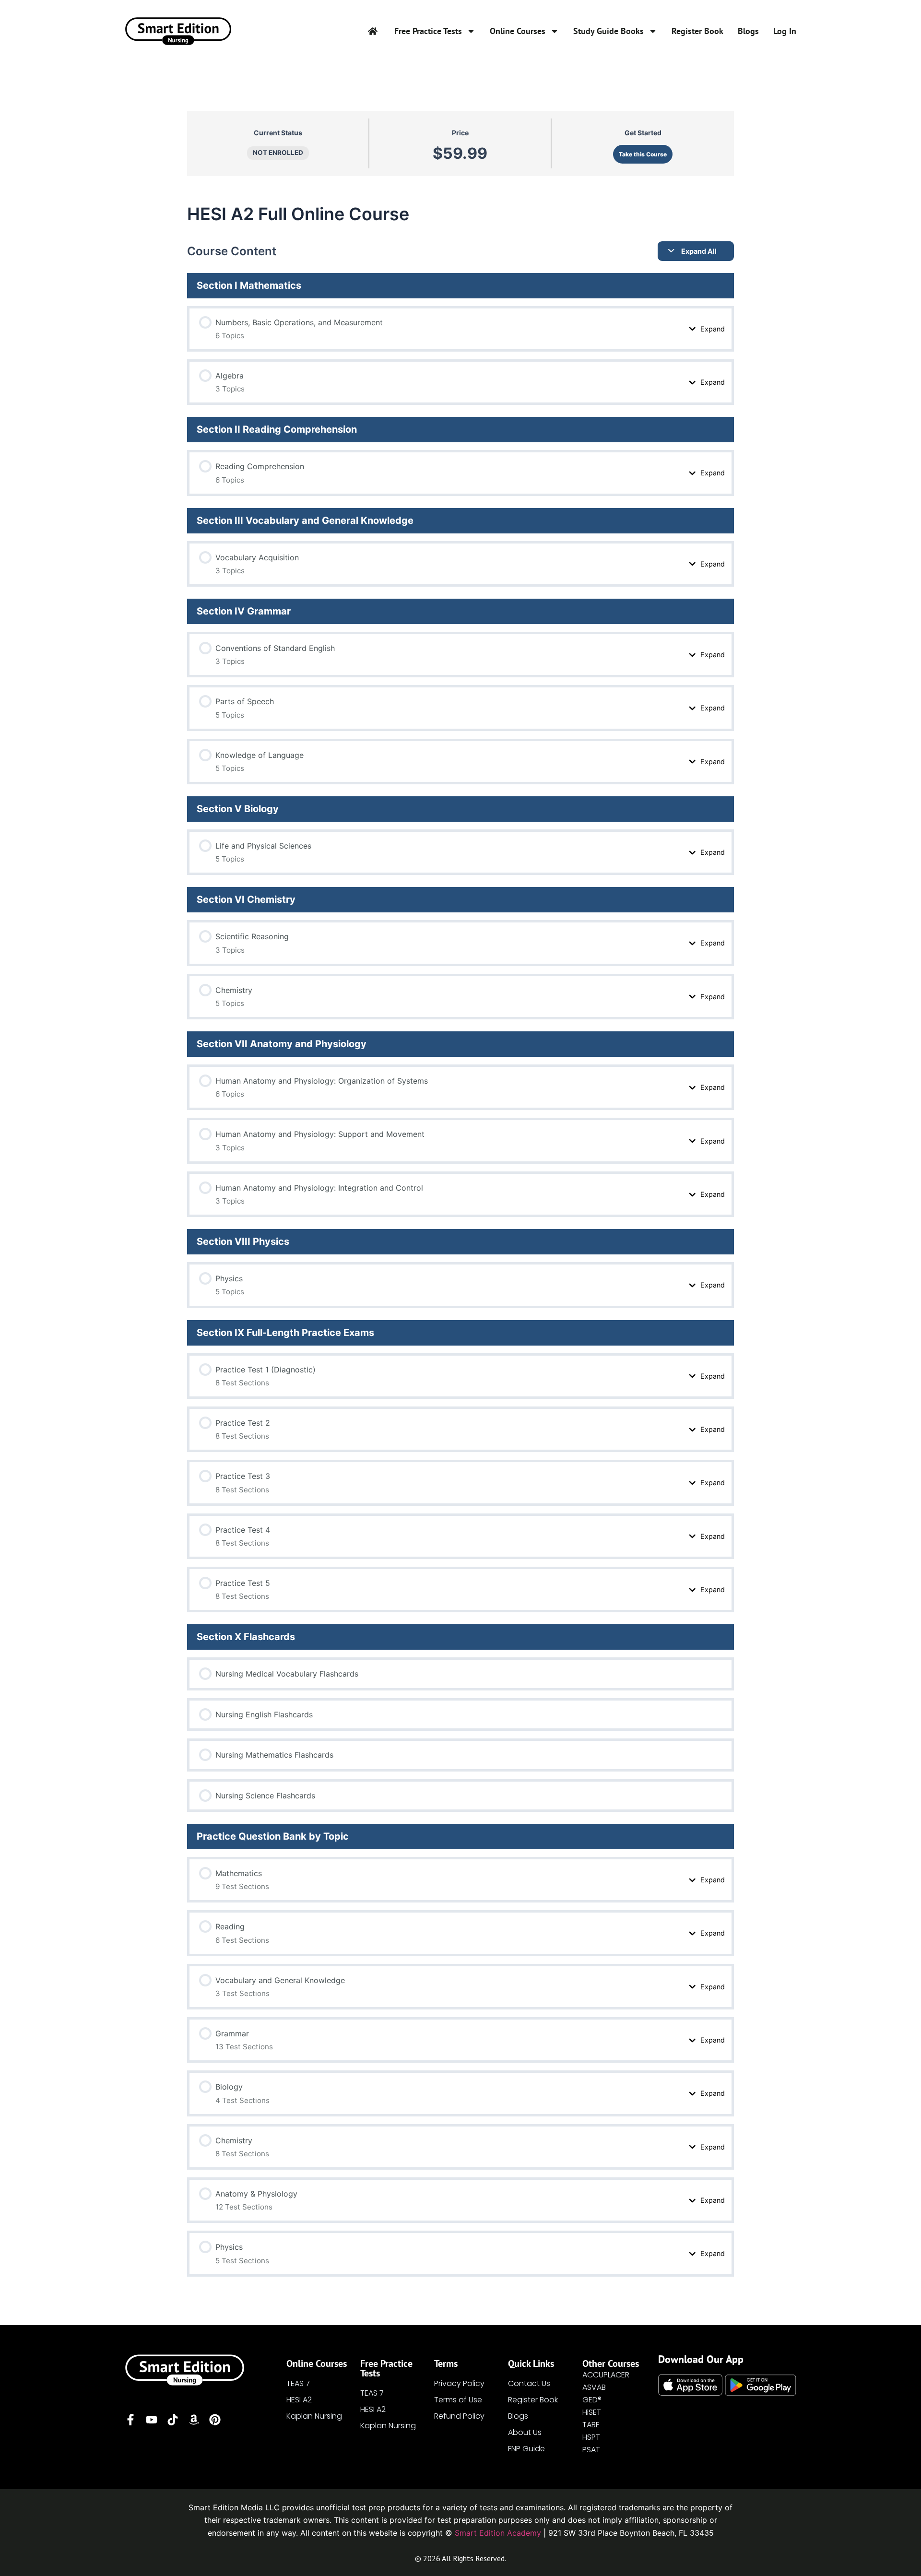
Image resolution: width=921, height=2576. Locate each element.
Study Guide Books (608, 31)
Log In (785, 31)
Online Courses (518, 31)
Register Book (697, 31)
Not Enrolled (278, 153)
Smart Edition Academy (498, 2533)
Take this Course (643, 154)
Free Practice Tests (428, 31)
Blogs (748, 31)
